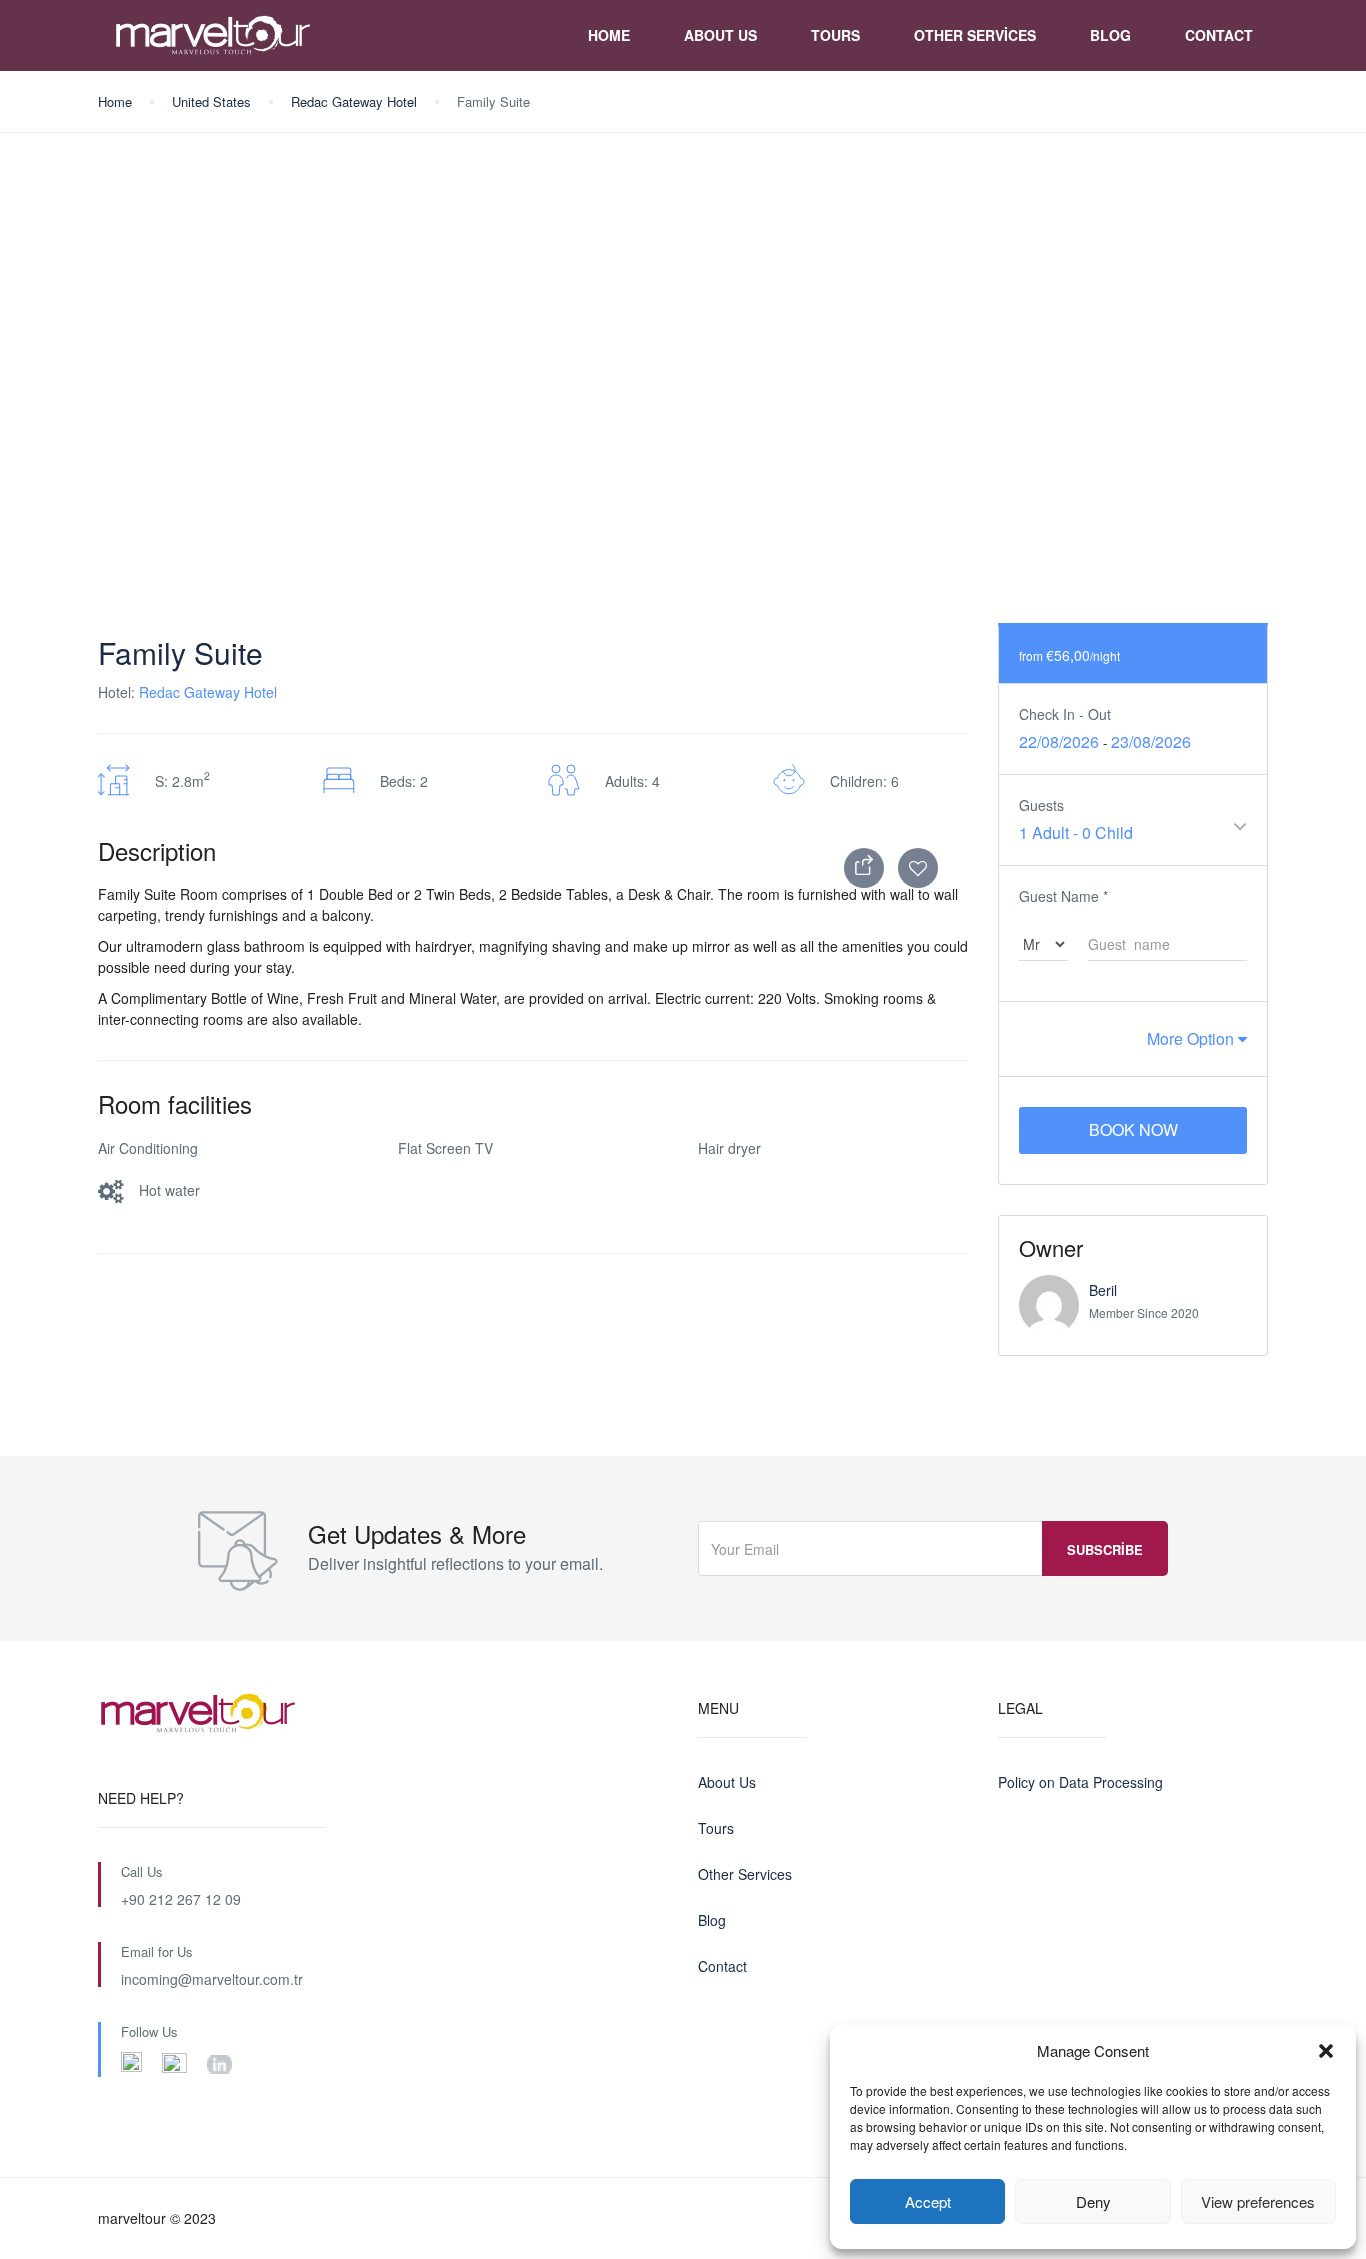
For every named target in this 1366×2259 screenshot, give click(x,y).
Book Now (1133, 1129)
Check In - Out (1065, 714)
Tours (835, 35)
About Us (720, 35)
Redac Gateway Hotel (354, 101)
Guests (1041, 805)
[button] (1326, 2051)
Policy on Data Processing (1080, 1782)
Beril (1103, 1290)
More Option (1192, 1038)
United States (211, 101)
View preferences (1258, 2201)
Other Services (975, 35)
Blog (1110, 35)
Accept (928, 2201)
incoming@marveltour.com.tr (212, 1979)
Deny (1093, 2201)
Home (609, 35)
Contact (1219, 35)
